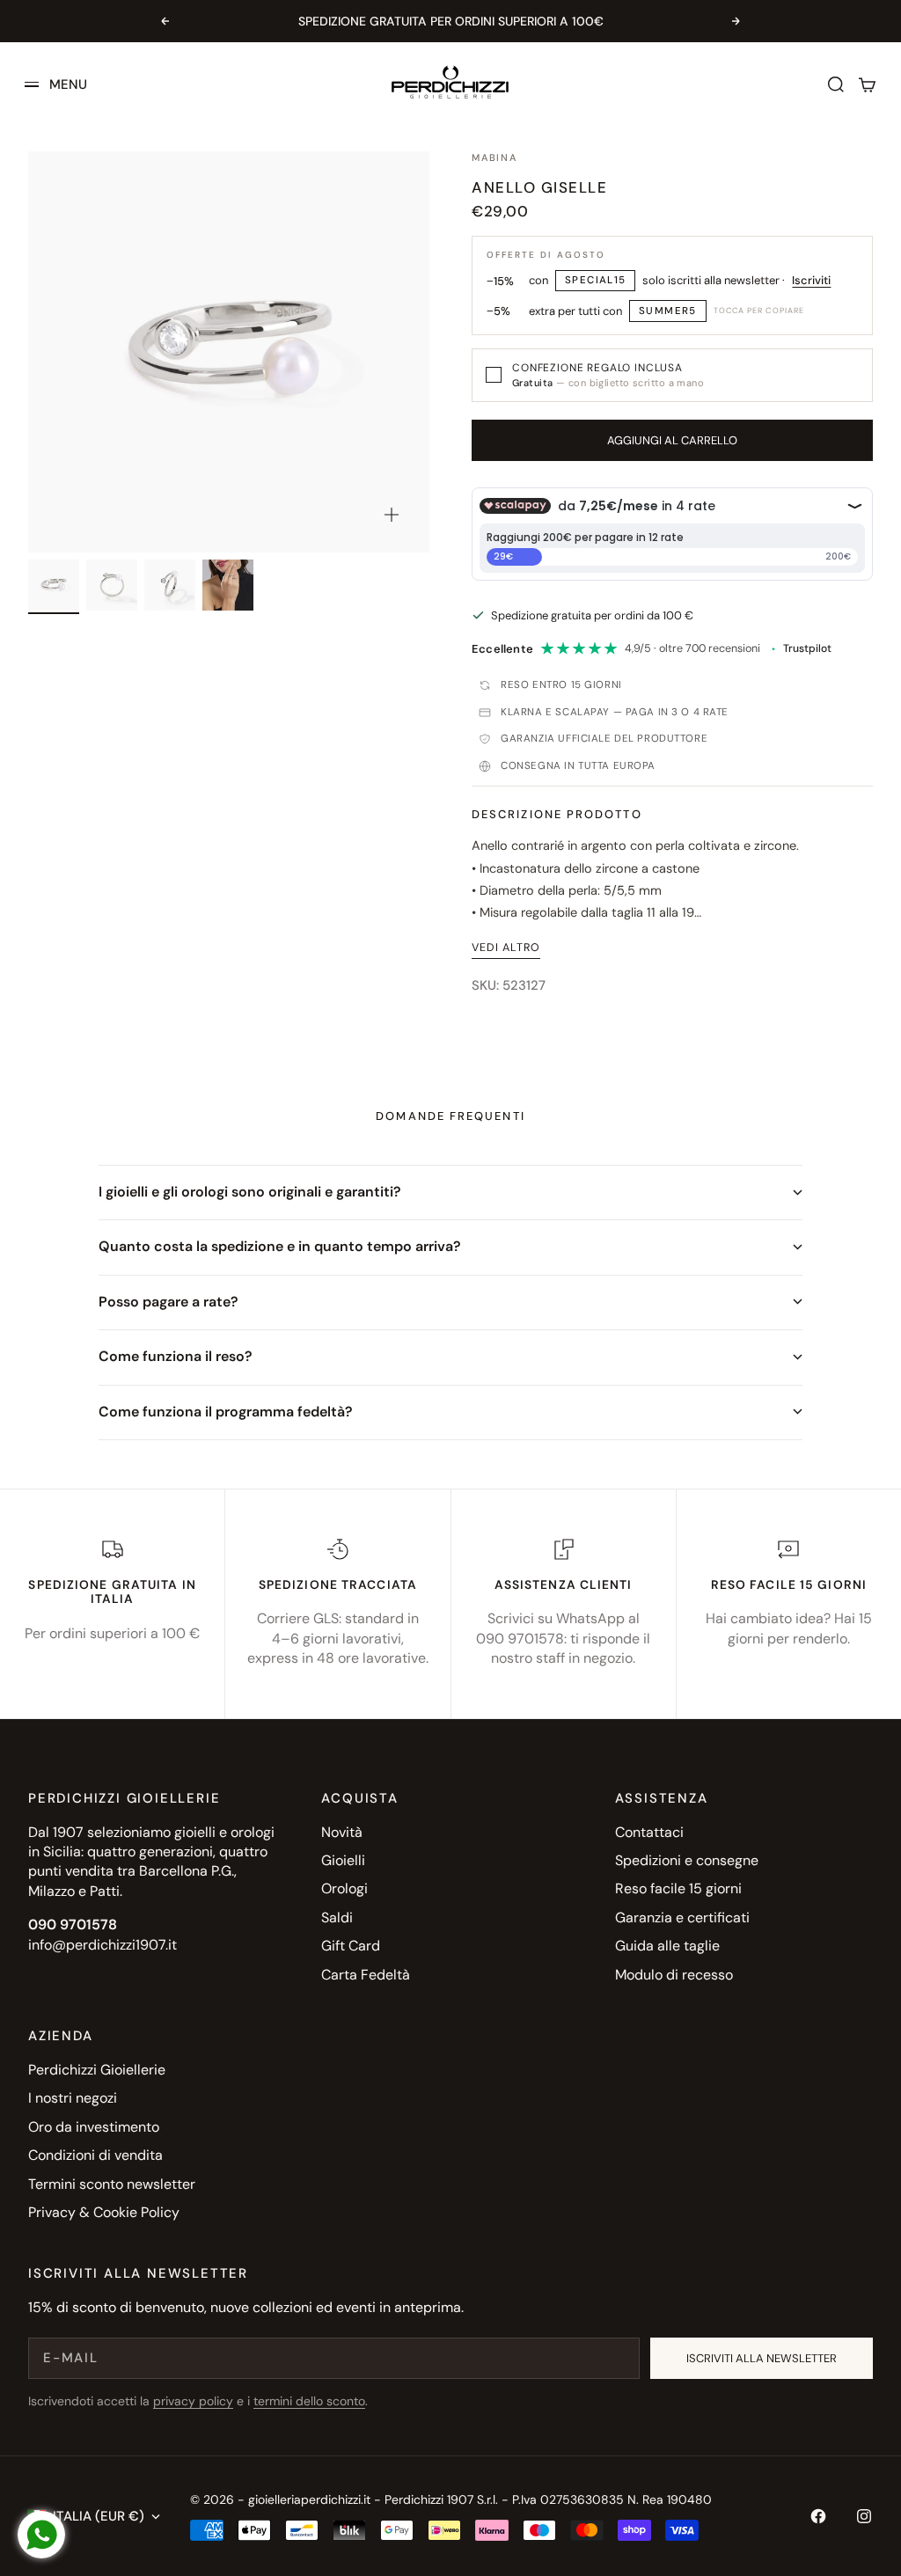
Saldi (337, 1917)
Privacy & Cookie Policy (104, 2212)
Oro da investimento (94, 2127)
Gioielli (343, 1860)
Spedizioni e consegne (687, 1860)
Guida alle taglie (667, 1946)
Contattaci (649, 1832)
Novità (342, 1832)
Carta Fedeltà (366, 1975)
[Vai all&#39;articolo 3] (170, 585)
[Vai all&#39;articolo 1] (54, 585)
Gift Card (351, 1946)
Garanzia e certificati (682, 1917)
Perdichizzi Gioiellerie (97, 2070)
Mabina (494, 157)
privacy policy (193, 2401)
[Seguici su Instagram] (864, 2516)
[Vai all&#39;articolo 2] (112, 585)
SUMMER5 (668, 311)
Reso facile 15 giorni (678, 1888)
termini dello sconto (309, 2401)
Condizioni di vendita (95, 2155)
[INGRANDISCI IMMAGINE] (392, 515)
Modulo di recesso (674, 1975)
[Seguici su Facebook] (818, 2516)
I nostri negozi (73, 2098)
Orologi (344, 1888)
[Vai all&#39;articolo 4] (228, 585)
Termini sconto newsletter (112, 2184)
